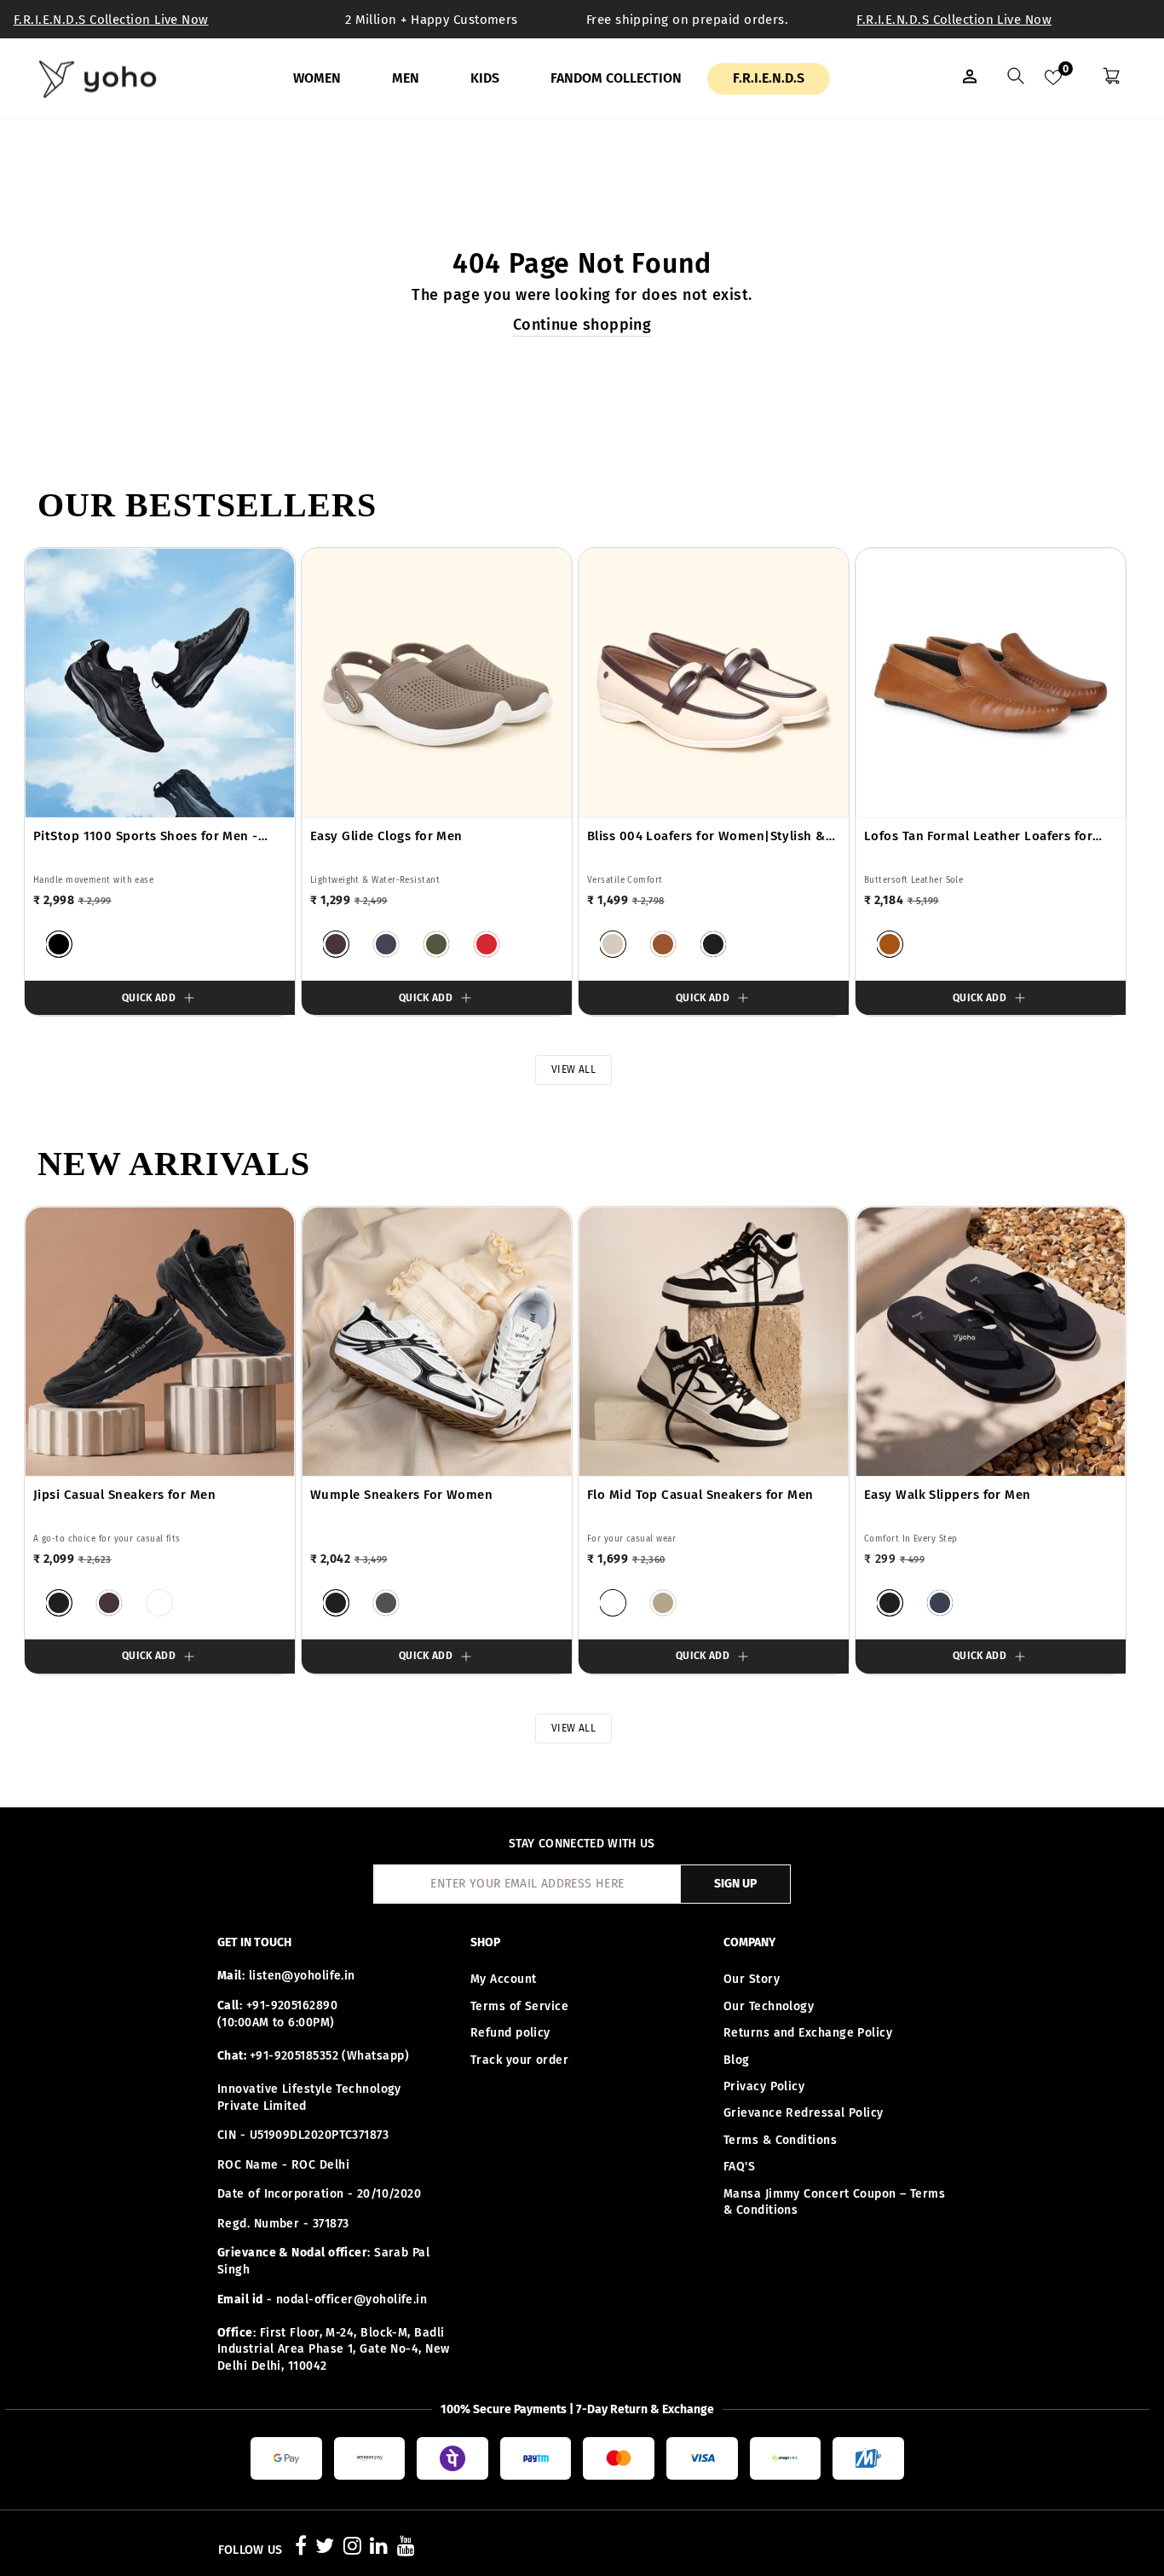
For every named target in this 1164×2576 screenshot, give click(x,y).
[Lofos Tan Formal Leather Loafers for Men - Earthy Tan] (890, 944)
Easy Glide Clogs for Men (386, 836)
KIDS (485, 78)
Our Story (752, 1979)
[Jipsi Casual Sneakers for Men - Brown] (109, 1603)
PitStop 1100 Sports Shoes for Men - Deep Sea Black (146, 837)
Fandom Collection (616, 78)
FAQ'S (739, 2167)
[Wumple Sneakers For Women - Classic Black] (336, 1603)
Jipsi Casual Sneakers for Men (124, 1495)
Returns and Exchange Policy (808, 2033)
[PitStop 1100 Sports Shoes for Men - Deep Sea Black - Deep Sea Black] (59, 944)
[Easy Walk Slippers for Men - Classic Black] (890, 1603)
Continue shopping (582, 325)
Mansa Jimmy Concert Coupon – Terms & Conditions (834, 2202)
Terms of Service (519, 2006)
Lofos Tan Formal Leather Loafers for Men (978, 837)
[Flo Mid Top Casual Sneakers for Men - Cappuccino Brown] (663, 1603)
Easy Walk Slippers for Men (948, 1495)
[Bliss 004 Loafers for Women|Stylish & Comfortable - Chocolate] (663, 944)
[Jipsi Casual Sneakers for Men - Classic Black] (59, 1603)
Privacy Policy (764, 2086)
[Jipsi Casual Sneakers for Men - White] (159, 1603)
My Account (504, 1979)
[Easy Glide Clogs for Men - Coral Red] (487, 944)
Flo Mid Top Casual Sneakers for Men (700, 1495)
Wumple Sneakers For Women (401, 1495)
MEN (406, 78)
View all (574, 1069)
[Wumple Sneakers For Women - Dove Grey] (386, 1603)
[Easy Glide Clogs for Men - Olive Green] (436, 944)
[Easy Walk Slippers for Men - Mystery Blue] (940, 1603)
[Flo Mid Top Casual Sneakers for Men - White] (613, 1603)
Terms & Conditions (780, 2140)
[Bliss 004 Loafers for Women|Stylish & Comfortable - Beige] (613, 944)
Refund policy (510, 2033)
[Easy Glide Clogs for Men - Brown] (336, 944)
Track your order (519, 2060)
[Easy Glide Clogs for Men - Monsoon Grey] (386, 944)
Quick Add (149, 998)
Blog (737, 2060)
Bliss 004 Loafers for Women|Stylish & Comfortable (706, 837)
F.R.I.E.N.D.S (769, 78)
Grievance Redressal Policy (804, 2113)
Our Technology (769, 2006)
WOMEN (317, 78)
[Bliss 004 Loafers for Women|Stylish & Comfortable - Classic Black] (713, 944)
